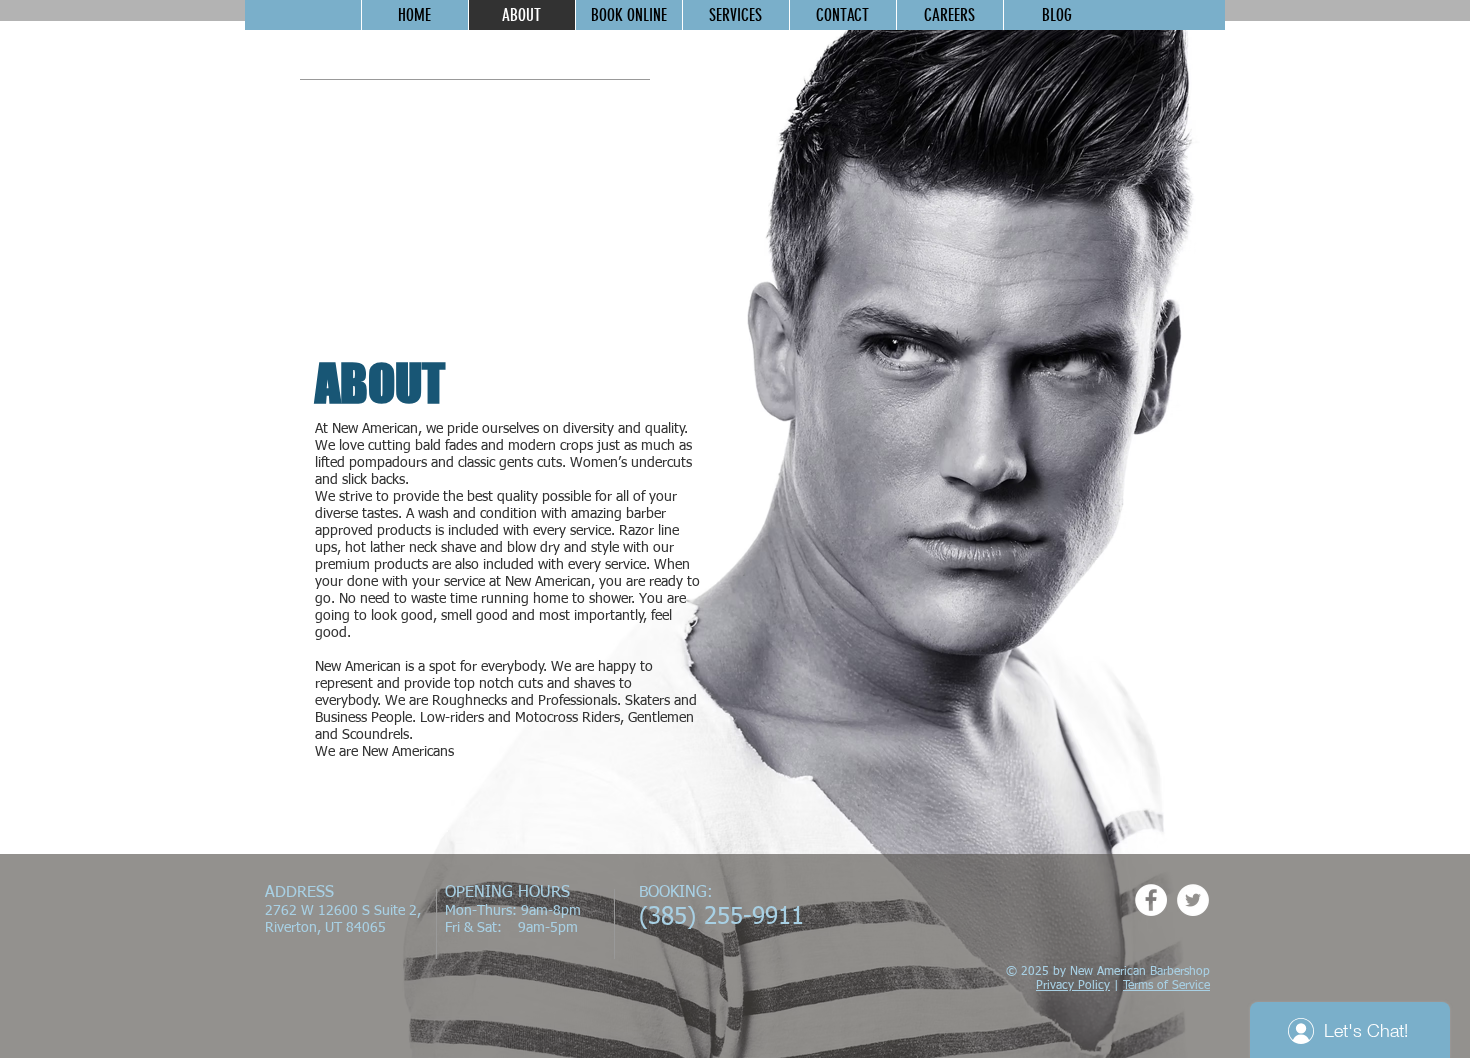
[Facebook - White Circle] (1151, 900)
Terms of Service (1166, 986)
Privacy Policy (1073, 986)
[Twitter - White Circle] (1193, 900)
